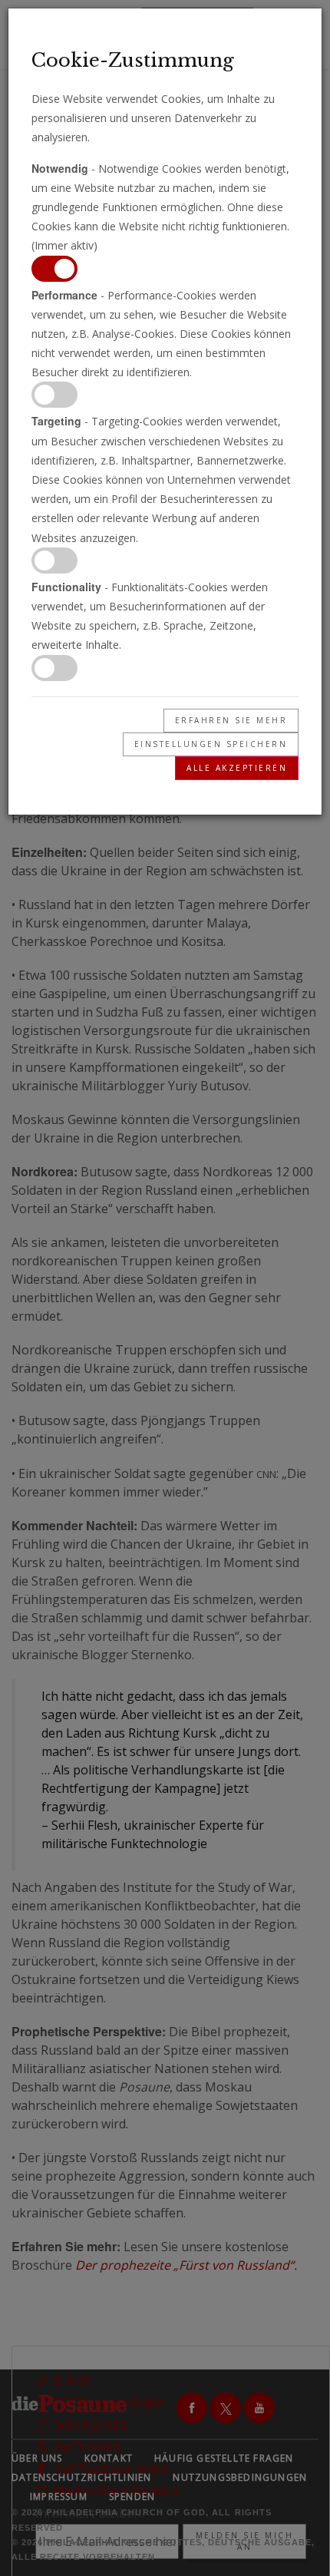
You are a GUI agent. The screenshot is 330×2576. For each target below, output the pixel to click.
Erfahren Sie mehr (231, 720)
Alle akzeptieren (237, 768)
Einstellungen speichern (211, 744)
